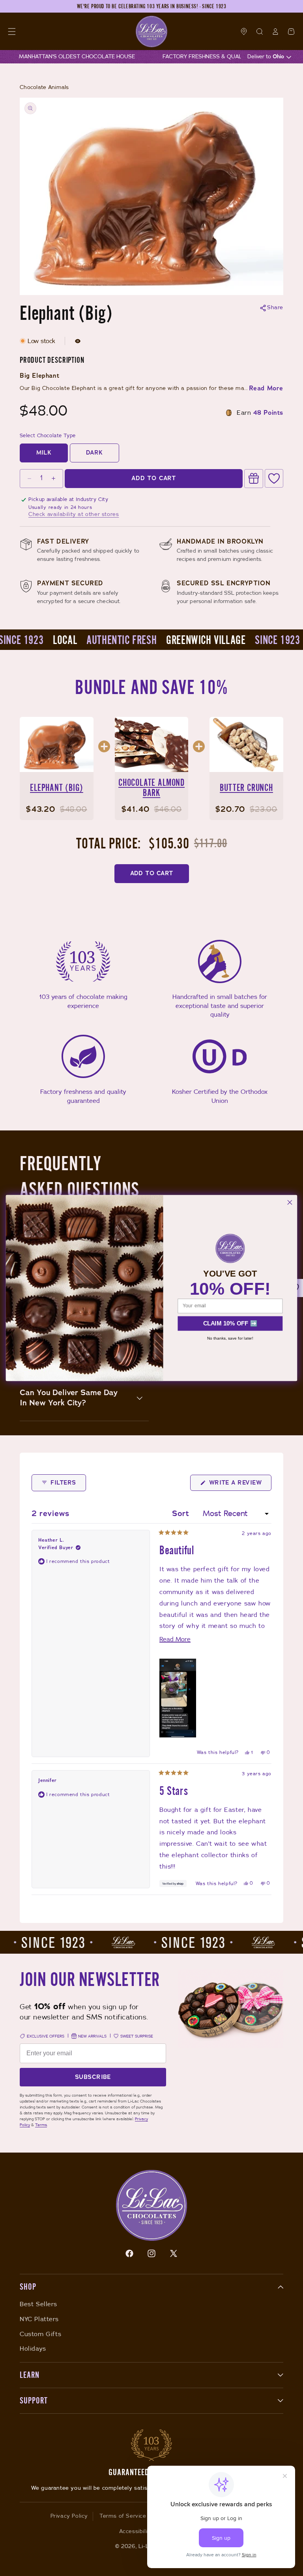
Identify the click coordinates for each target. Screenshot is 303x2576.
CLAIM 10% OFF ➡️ (230, 1323)
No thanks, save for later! (230, 1338)
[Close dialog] (290, 1203)
